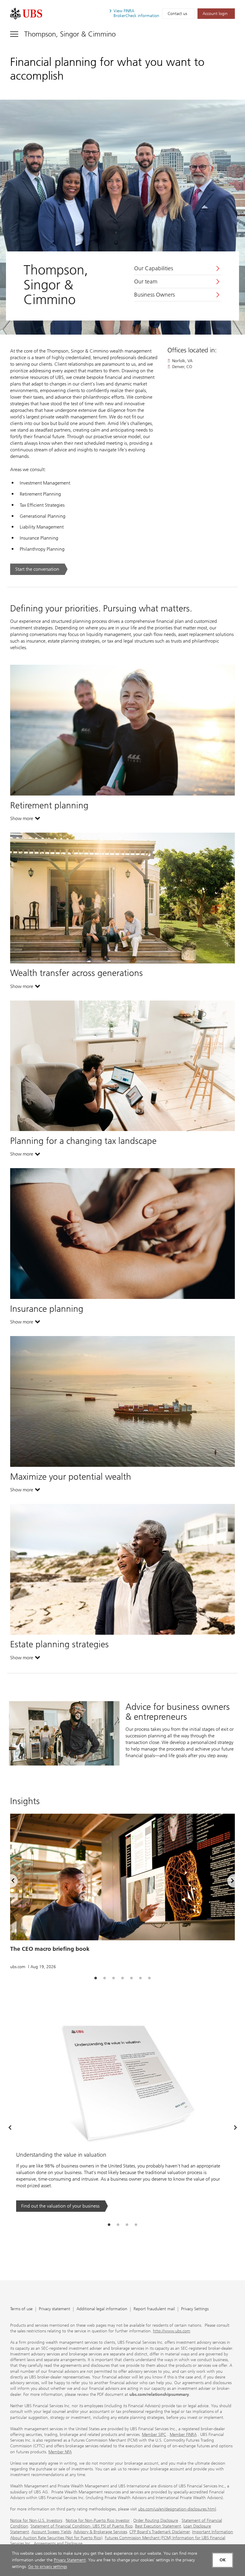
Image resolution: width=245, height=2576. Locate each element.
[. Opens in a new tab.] (26, 14)
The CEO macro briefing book (50, 1949)
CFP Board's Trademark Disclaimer (160, 2532)
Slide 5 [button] (131, 1978)
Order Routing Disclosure (156, 2520)
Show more (25, 820)
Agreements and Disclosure (58, 2544)
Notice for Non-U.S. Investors (36, 2520)
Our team (146, 282)
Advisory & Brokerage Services (100, 2532)
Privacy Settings (195, 2309)
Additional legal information (102, 2309)
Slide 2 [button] (105, 1978)
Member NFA (60, 2452)
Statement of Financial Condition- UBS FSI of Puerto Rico (82, 2526)
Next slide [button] (227, 1882)
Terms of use (21, 2309)
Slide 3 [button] (114, 1978)
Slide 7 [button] (149, 1978)
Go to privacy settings (48, 2567)
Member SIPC (154, 2435)
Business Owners (154, 295)
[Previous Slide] (10, 2128)
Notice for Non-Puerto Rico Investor (98, 2520)
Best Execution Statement (158, 2526)
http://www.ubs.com (172, 2331)
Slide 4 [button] (122, 1978)
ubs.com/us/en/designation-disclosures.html (177, 2509)
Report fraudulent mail (154, 2309)
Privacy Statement (70, 2560)
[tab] (96, 1978)
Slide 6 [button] (140, 1978)
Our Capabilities (154, 268)
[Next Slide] (235, 2128)
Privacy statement (55, 2309)
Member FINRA (183, 2435)
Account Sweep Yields (51, 2532)
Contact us (177, 14)
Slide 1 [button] (96, 1978)
